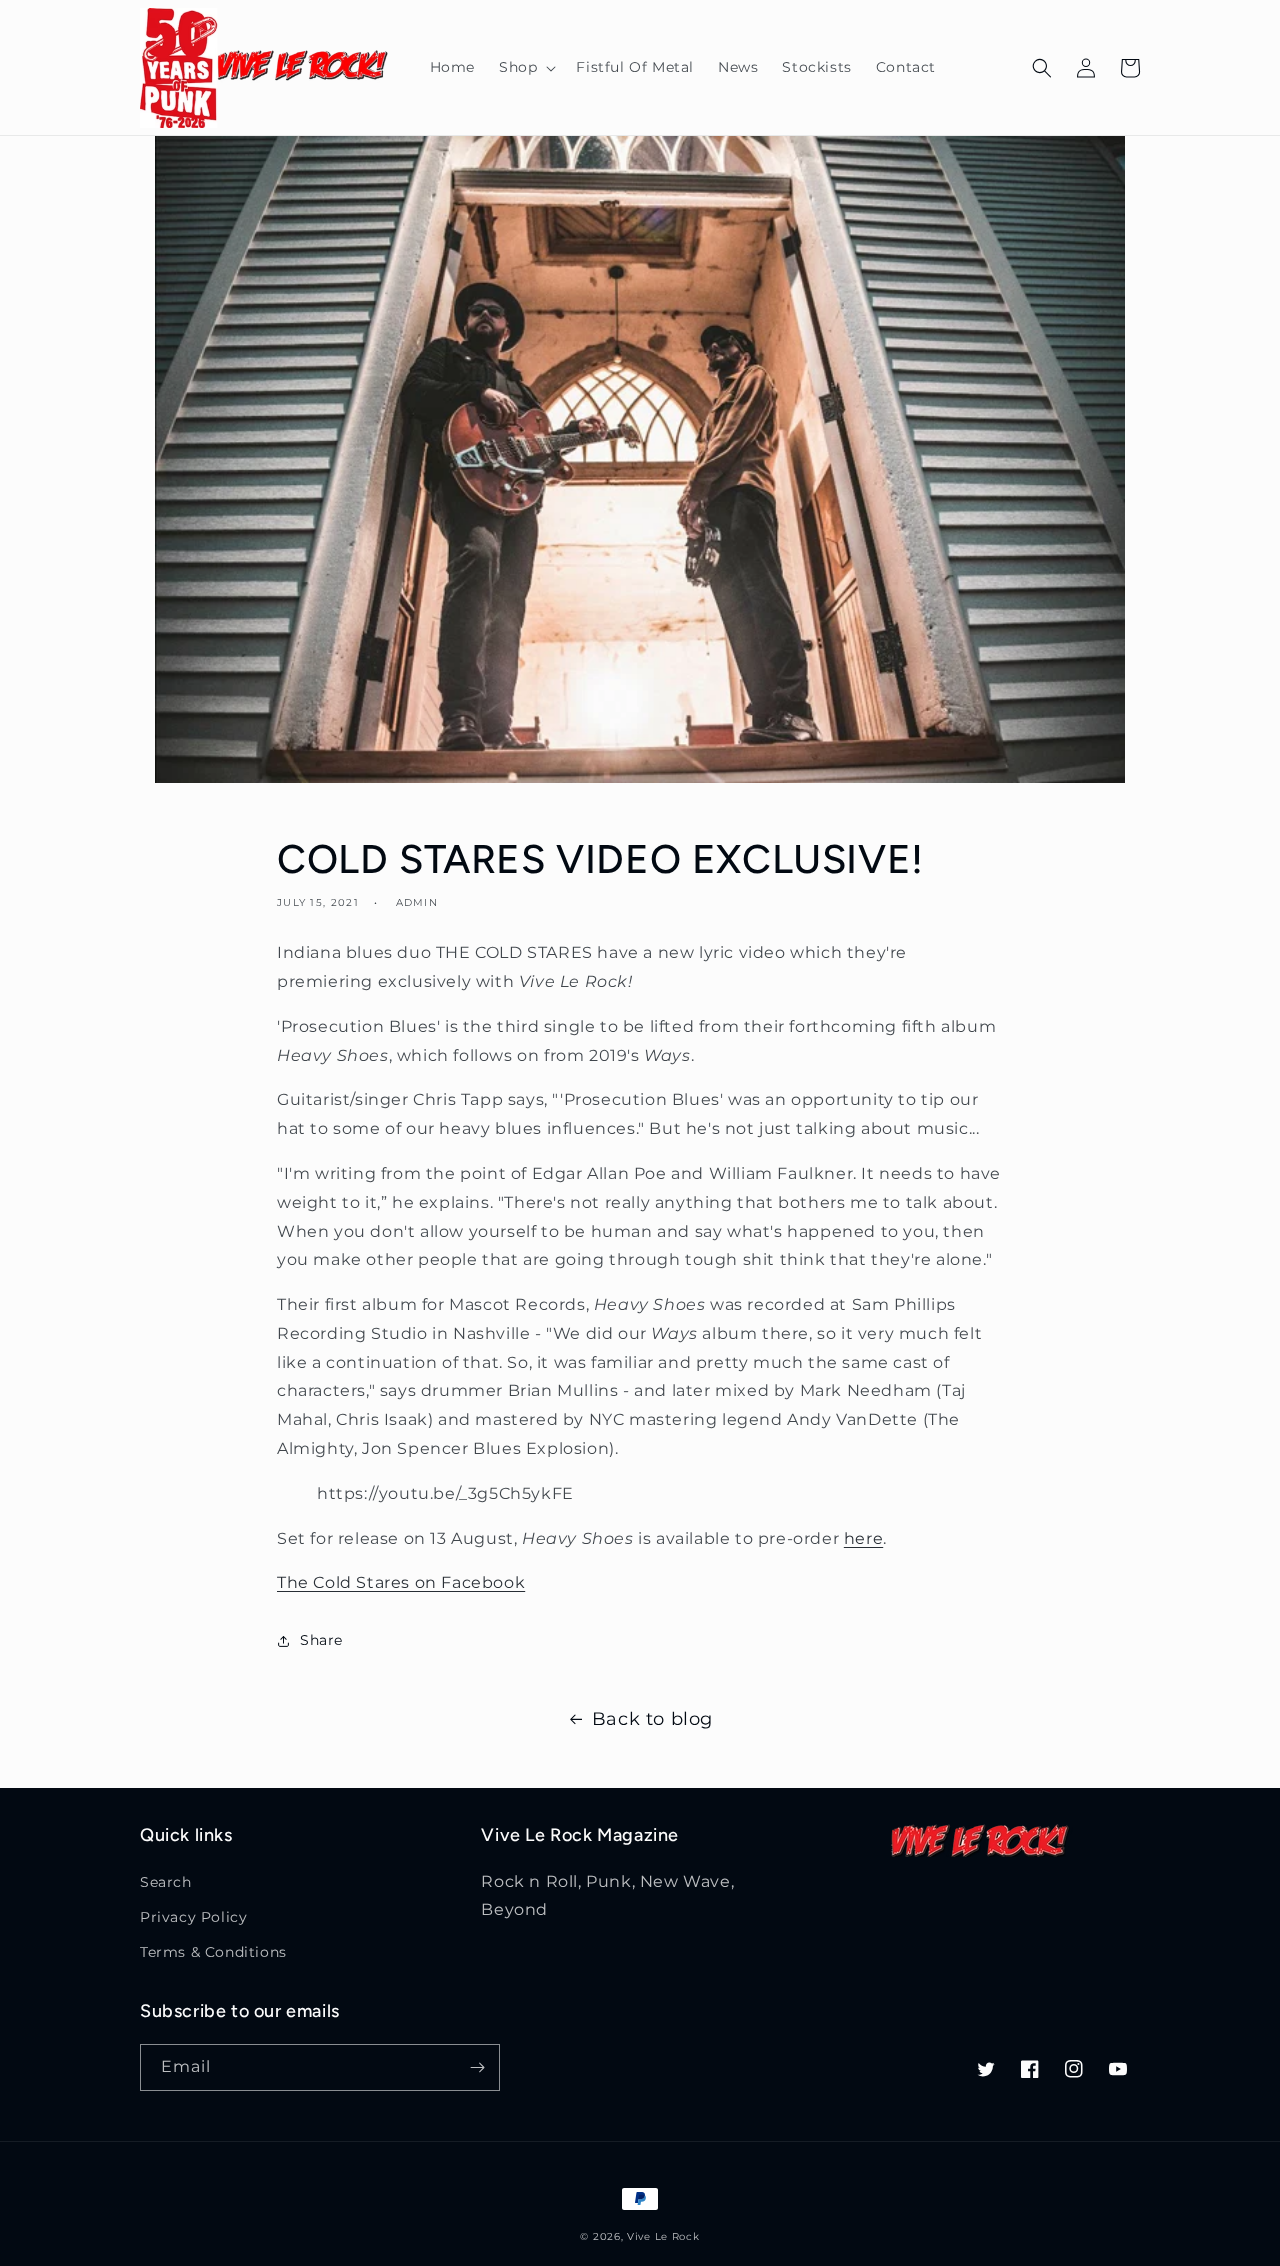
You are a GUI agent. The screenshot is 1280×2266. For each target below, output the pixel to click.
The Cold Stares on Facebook (401, 1582)
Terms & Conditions (213, 1952)
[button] (525, 67)
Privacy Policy (193, 1917)
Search (166, 1882)
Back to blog (652, 1719)
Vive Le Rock (663, 2236)
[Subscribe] (477, 2067)
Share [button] (321, 1640)
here (863, 1538)
